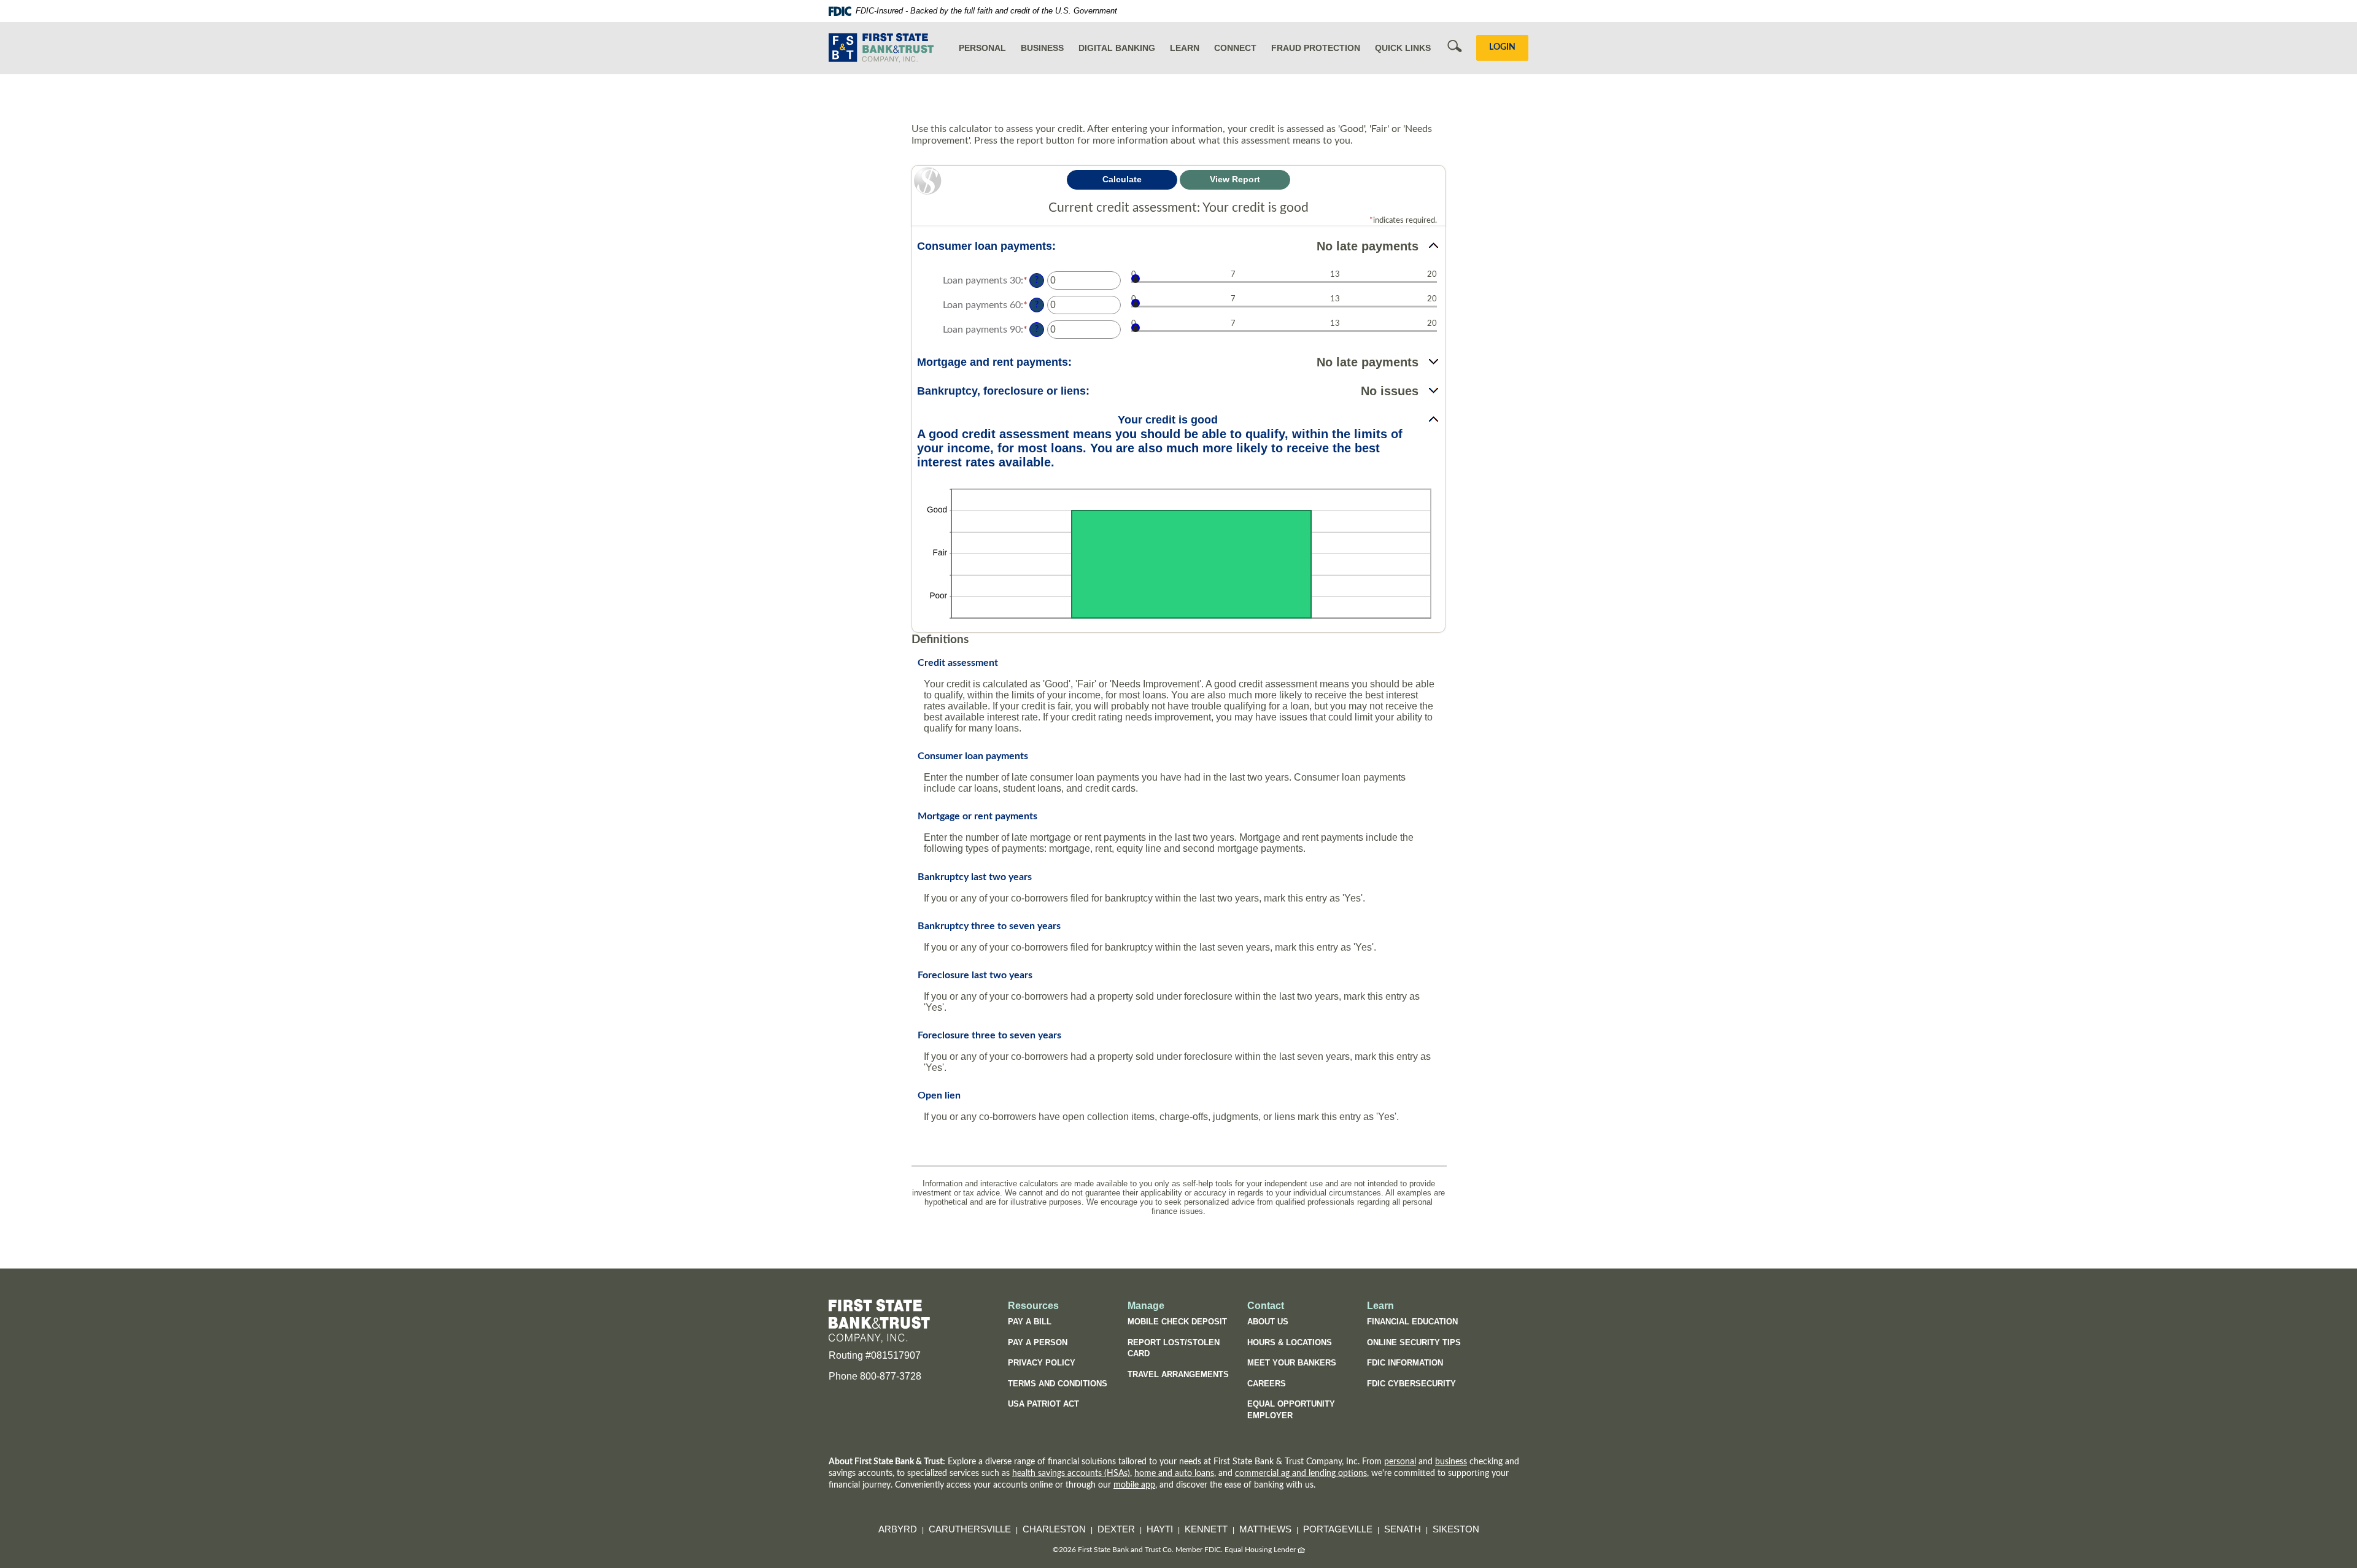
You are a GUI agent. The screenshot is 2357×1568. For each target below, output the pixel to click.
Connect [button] (1235, 48)
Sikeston (1456, 1529)
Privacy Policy (1042, 1363)
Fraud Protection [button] (1316, 48)
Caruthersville (970, 1529)
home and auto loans (1174, 1473)
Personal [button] (982, 48)
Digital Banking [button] (1117, 48)
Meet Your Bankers (1292, 1363)
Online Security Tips (1414, 1342)
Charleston (1054, 1529)
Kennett (1206, 1529)
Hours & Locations (1290, 1342)
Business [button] (1042, 48)
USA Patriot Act (1043, 1404)
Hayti (1160, 1529)
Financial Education (1412, 1322)
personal (1400, 1462)
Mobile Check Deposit (1177, 1322)
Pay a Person (1038, 1342)
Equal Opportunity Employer (1291, 1410)
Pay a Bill (1030, 1322)
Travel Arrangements (1178, 1374)
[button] (1178, 246)
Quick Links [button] (1403, 48)
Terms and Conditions (1058, 1384)
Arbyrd (898, 1529)
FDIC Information (1405, 1363)
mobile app (1134, 1485)
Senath (1403, 1529)
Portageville (1338, 1529)
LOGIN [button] (1502, 47)
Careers (1267, 1384)
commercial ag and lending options (1301, 1473)
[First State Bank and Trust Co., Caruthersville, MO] (881, 48)
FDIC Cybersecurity (1418, 1386)
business (1451, 1462)
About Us (1268, 1322)
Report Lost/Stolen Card (1174, 1348)
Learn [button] (1185, 48)
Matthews (1265, 1529)
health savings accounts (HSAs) (1071, 1473)
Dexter (1116, 1529)
